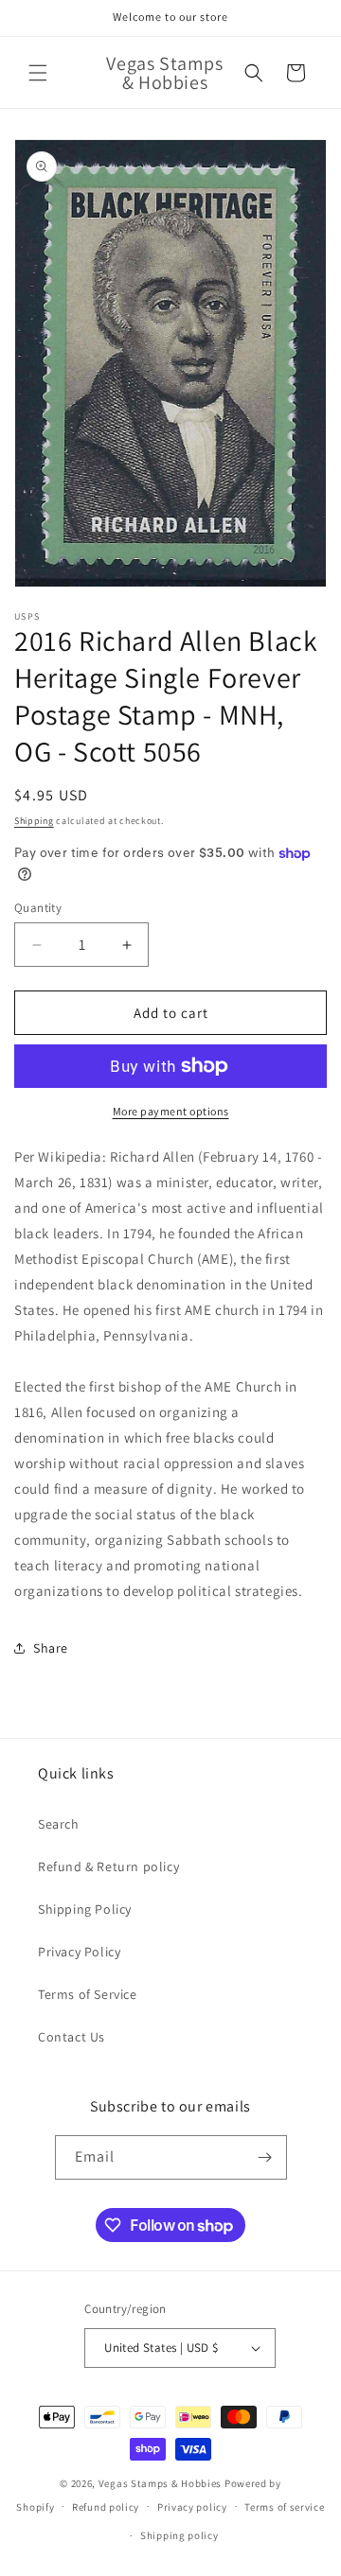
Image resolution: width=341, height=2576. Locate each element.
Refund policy (106, 2507)
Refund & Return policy (108, 1866)
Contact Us (72, 2037)
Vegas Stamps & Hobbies (160, 2483)
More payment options (171, 1111)
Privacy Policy (79, 1952)
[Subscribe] (265, 2157)
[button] (38, 73)
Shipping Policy (85, 1909)
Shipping (34, 821)
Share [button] (51, 1648)
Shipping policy (179, 2535)
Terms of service (284, 2507)
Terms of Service (88, 1994)
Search (59, 1824)
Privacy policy (192, 2507)
